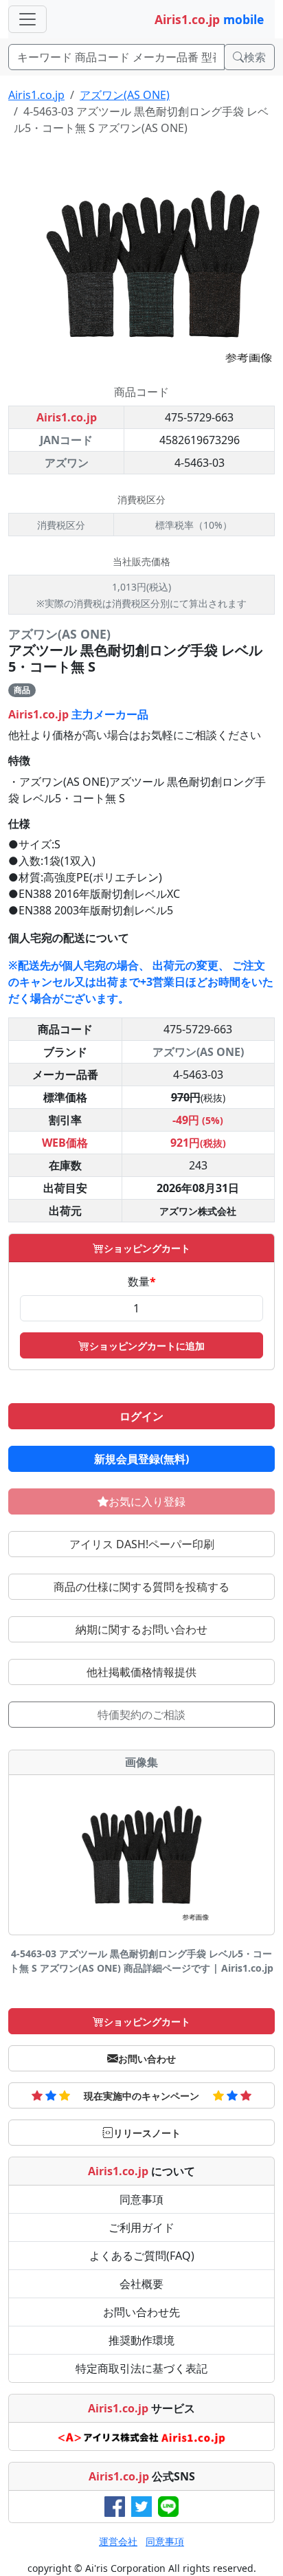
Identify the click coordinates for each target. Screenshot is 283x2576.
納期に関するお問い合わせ (141, 1629)
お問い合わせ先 (141, 2312)
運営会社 (118, 2541)
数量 (142, 1281)
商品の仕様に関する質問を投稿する (141, 1587)
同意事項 (141, 2199)
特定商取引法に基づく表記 (141, 2368)
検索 (255, 57)
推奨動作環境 (141, 2340)
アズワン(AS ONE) (125, 95)
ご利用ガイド (141, 2227)
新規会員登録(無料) (141, 1459)
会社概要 (141, 2284)
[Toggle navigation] (27, 19)
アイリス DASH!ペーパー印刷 (142, 1544)
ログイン (141, 1416)
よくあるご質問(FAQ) (142, 2256)
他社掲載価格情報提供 (141, 1672)
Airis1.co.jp (36, 95)
